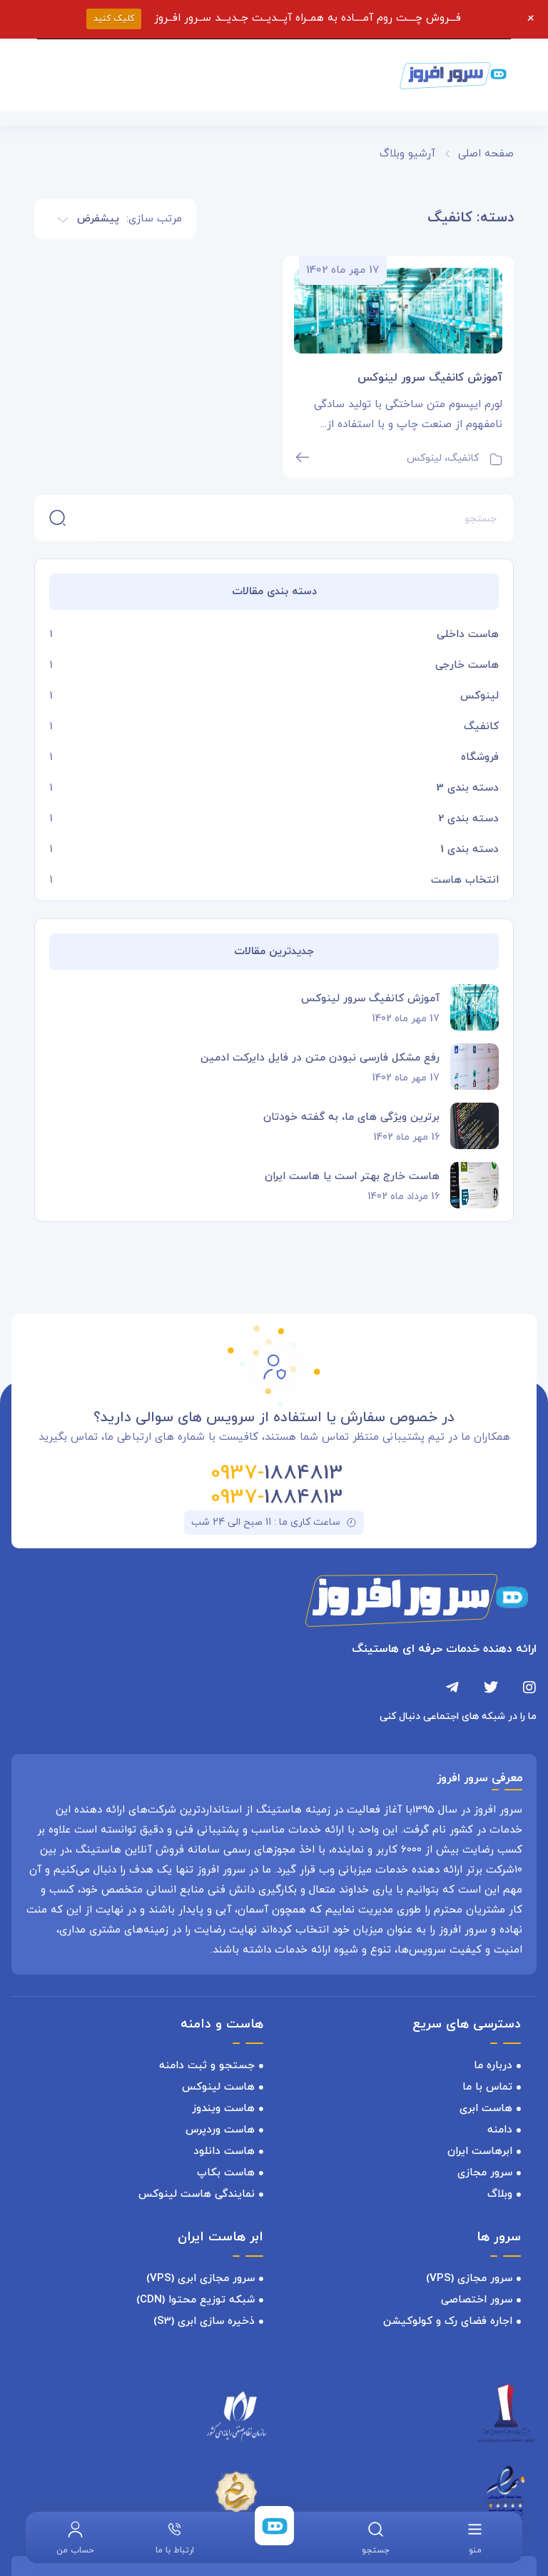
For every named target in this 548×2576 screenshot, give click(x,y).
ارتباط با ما (175, 2550)
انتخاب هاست (465, 880)
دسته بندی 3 (468, 788)
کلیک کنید (114, 19)
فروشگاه (480, 757)
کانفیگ (481, 727)
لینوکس (479, 696)
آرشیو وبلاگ (407, 154)
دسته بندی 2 (468, 819)
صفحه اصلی (486, 154)
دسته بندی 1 (470, 850)
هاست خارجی (467, 665)
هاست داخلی (468, 635)
